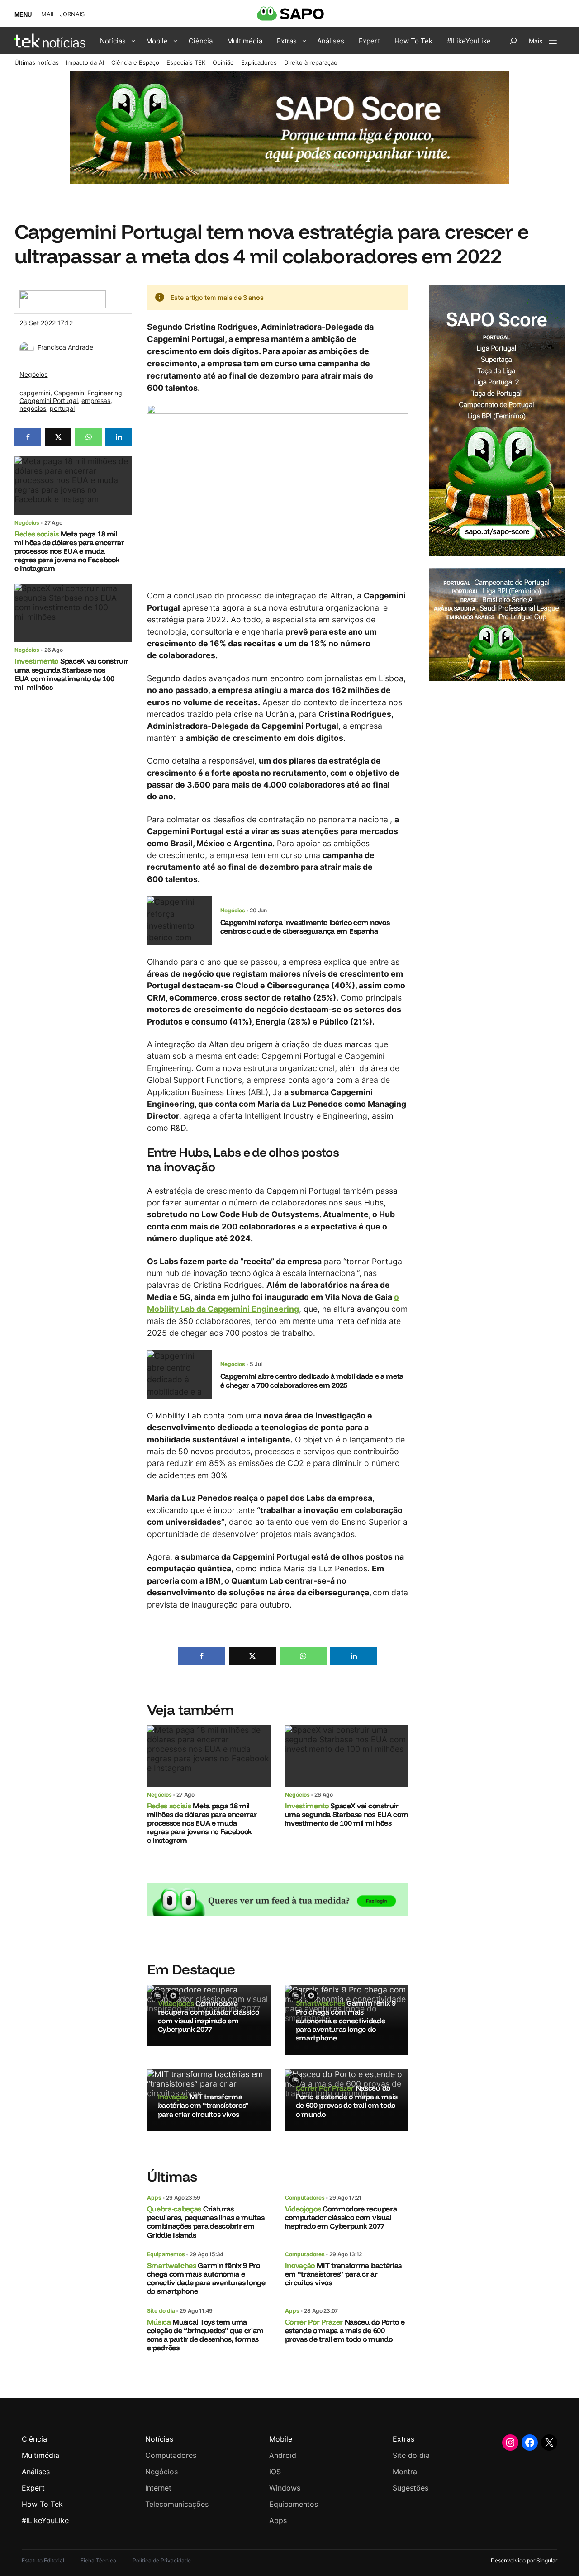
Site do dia (161, 2311)
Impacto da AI (85, 62)
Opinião (223, 62)
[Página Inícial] (50, 41)
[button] (28, 437)
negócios (33, 408)
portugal (62, 408)
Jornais (72, 14)
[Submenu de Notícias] (133, 41)
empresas (96, 401)
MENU (23, 15)
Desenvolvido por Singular (524, 2560)
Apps (154, 2198)
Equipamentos (166, 2254)
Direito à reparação (311, 62)
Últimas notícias (37, 62)
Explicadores (259, 62)
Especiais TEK (186, 62)
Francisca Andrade (65, 347)
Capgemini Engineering (88, 393)
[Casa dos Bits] (62, 295)
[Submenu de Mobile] (176, 41)
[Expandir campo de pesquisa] (513, 41)
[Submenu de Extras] (304, 41)
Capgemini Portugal (49, 401)
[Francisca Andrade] (27, 346)
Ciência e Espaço (135, 62)
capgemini (35, 393)
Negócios (33, 374)
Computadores (305, 2198)
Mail (48, 14)
